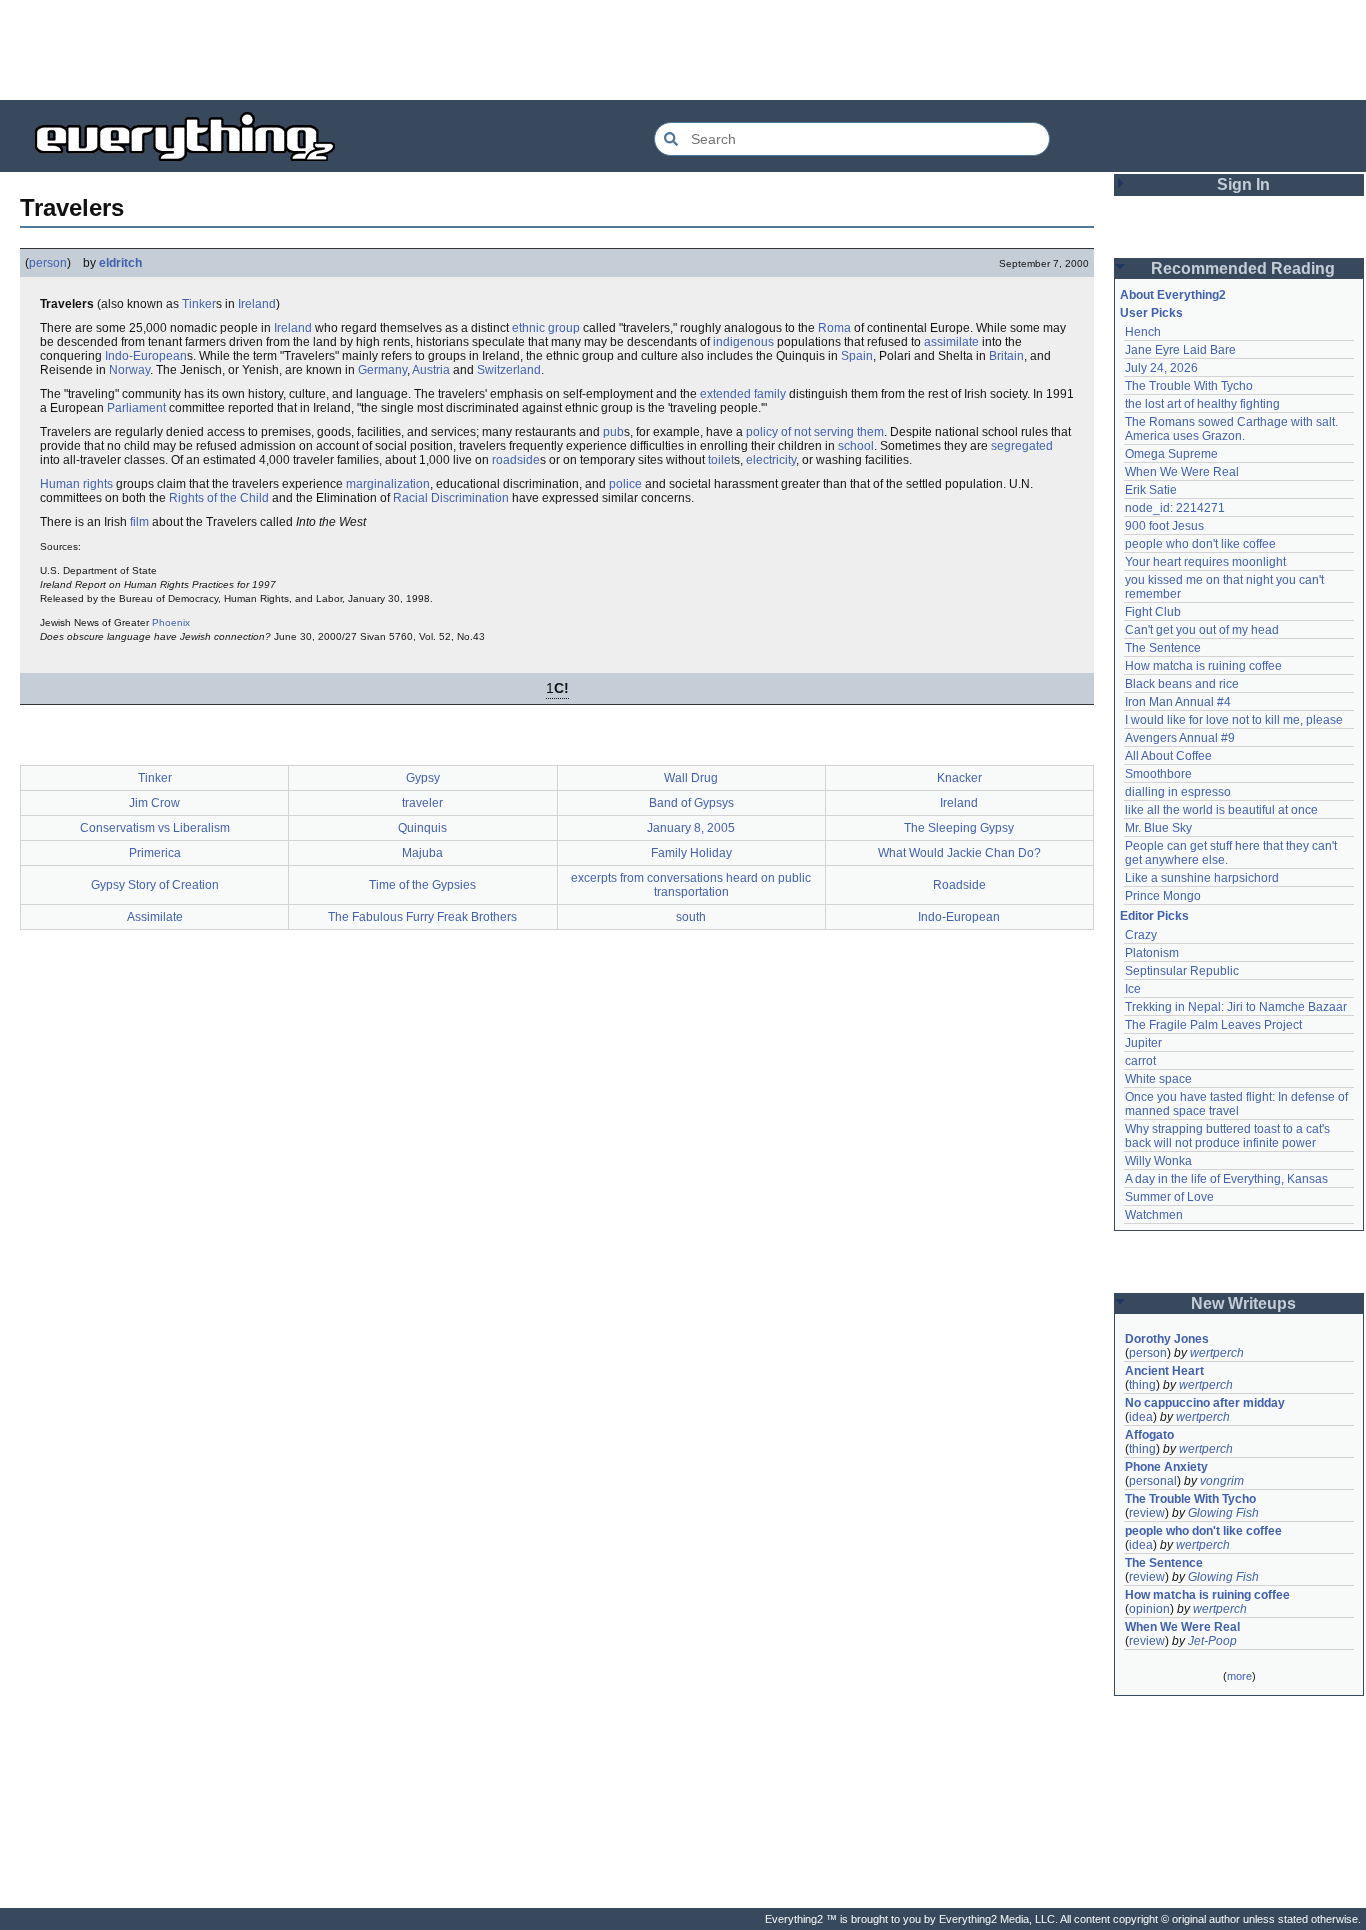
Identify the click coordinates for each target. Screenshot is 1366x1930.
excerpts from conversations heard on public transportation (691, 885)
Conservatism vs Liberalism (155, 828)
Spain (857, 356)
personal (1153, 1481)
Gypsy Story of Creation (155, 885)
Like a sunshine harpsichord (1202, 878)
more (1239, 1676)
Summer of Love (1169, 1197)
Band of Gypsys (691, 803)
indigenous (743, 342)
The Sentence (1163, 648)
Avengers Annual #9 (1180, 738)
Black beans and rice (1182, 684)
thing (1142, 1385)
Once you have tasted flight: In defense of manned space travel (1238, 1104)
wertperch (1217, 1353)
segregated (1022, 446)
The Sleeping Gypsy (959, 828)
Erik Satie (1151, 490)
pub (613, 432)
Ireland (257, 304)
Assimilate (155, 917)
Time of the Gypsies (422, 885)
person (48, 263)
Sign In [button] (1243, 184)
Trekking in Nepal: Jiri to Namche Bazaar (1236, 1007)
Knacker (959, 778)
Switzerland (509, 370)
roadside (516, 460)
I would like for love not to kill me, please (1234, 720)
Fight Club (1153, 612)
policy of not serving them (815, 432)
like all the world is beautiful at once (1221, 810)
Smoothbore (1158, 774)
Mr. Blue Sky (1158, 828)
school (856, 446)
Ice (1133, 989)
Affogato (1149, 1435)
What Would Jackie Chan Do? (959, 853)
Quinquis (422, 828)
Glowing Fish (1223, 1513)
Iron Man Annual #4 (1178, 702)
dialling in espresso (1178, 792)
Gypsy (423, 778)
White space (1158, 1079)
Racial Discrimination (451, 498)
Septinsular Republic (1182, 971)
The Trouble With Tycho (1189, 386)
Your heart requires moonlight (1205, 562)
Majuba (422, 853)
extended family (743, 394)
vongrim (1222, 1481)
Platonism (1152, 953)
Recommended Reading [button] (1243, 268)
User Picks (1151, 313)
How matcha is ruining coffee (1203, 666)
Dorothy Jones (1167, 1339)
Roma (834, 328)
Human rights (76, 484)
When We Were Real (1182, 472)
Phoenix (171, 622)
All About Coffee (1168, 756)
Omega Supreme (1171, 454)
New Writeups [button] (1243, 1303)
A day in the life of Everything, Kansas (1226, 1179)
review (1147, 1513)
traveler (422, 803)
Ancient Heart (1164, 1371)
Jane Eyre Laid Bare (1180, 350)
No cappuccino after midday (1205, 1403)
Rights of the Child (219, 498)
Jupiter (1143, 1043)
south (691, 917)
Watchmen (1154, 1215)
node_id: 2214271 (1175, 508)
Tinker (199, 304)
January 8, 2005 (691, 828)
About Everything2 (1173, 295)
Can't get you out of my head (1202, 630)
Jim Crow (154, 803)
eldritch (120, 263)
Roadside (959, 885)
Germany (382, 370)
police (625, 484)
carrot (1140, 1061)
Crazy (1141, 935)
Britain (1006, 356)
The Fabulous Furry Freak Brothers (422, 917)
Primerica (155, 853)
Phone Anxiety (1166, 1467)
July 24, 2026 (1161, 368)
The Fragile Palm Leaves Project (1213, 1025)
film (139, 522)
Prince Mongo (1163, 896)
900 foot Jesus (1164, 526)
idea (1141, 1417)
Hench (1143, 332)
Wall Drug (691, 778)
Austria (431, 370)
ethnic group (546, 328)
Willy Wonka (1158, 1161)
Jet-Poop (1212, 1641)
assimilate (951, 342)
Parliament (136, 408)
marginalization (388, 484)
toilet (721, 460)
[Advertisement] (683, 50)
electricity (771, 460)
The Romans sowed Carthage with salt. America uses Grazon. (1232, 429)
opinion (1149, 1609)
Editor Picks (1154, 916)
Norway (129, 370)
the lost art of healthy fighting (1202, 404)
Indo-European (146, 356)
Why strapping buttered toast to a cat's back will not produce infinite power (1229, 1136)
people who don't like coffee (1200, 544)
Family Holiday (691, 853)
